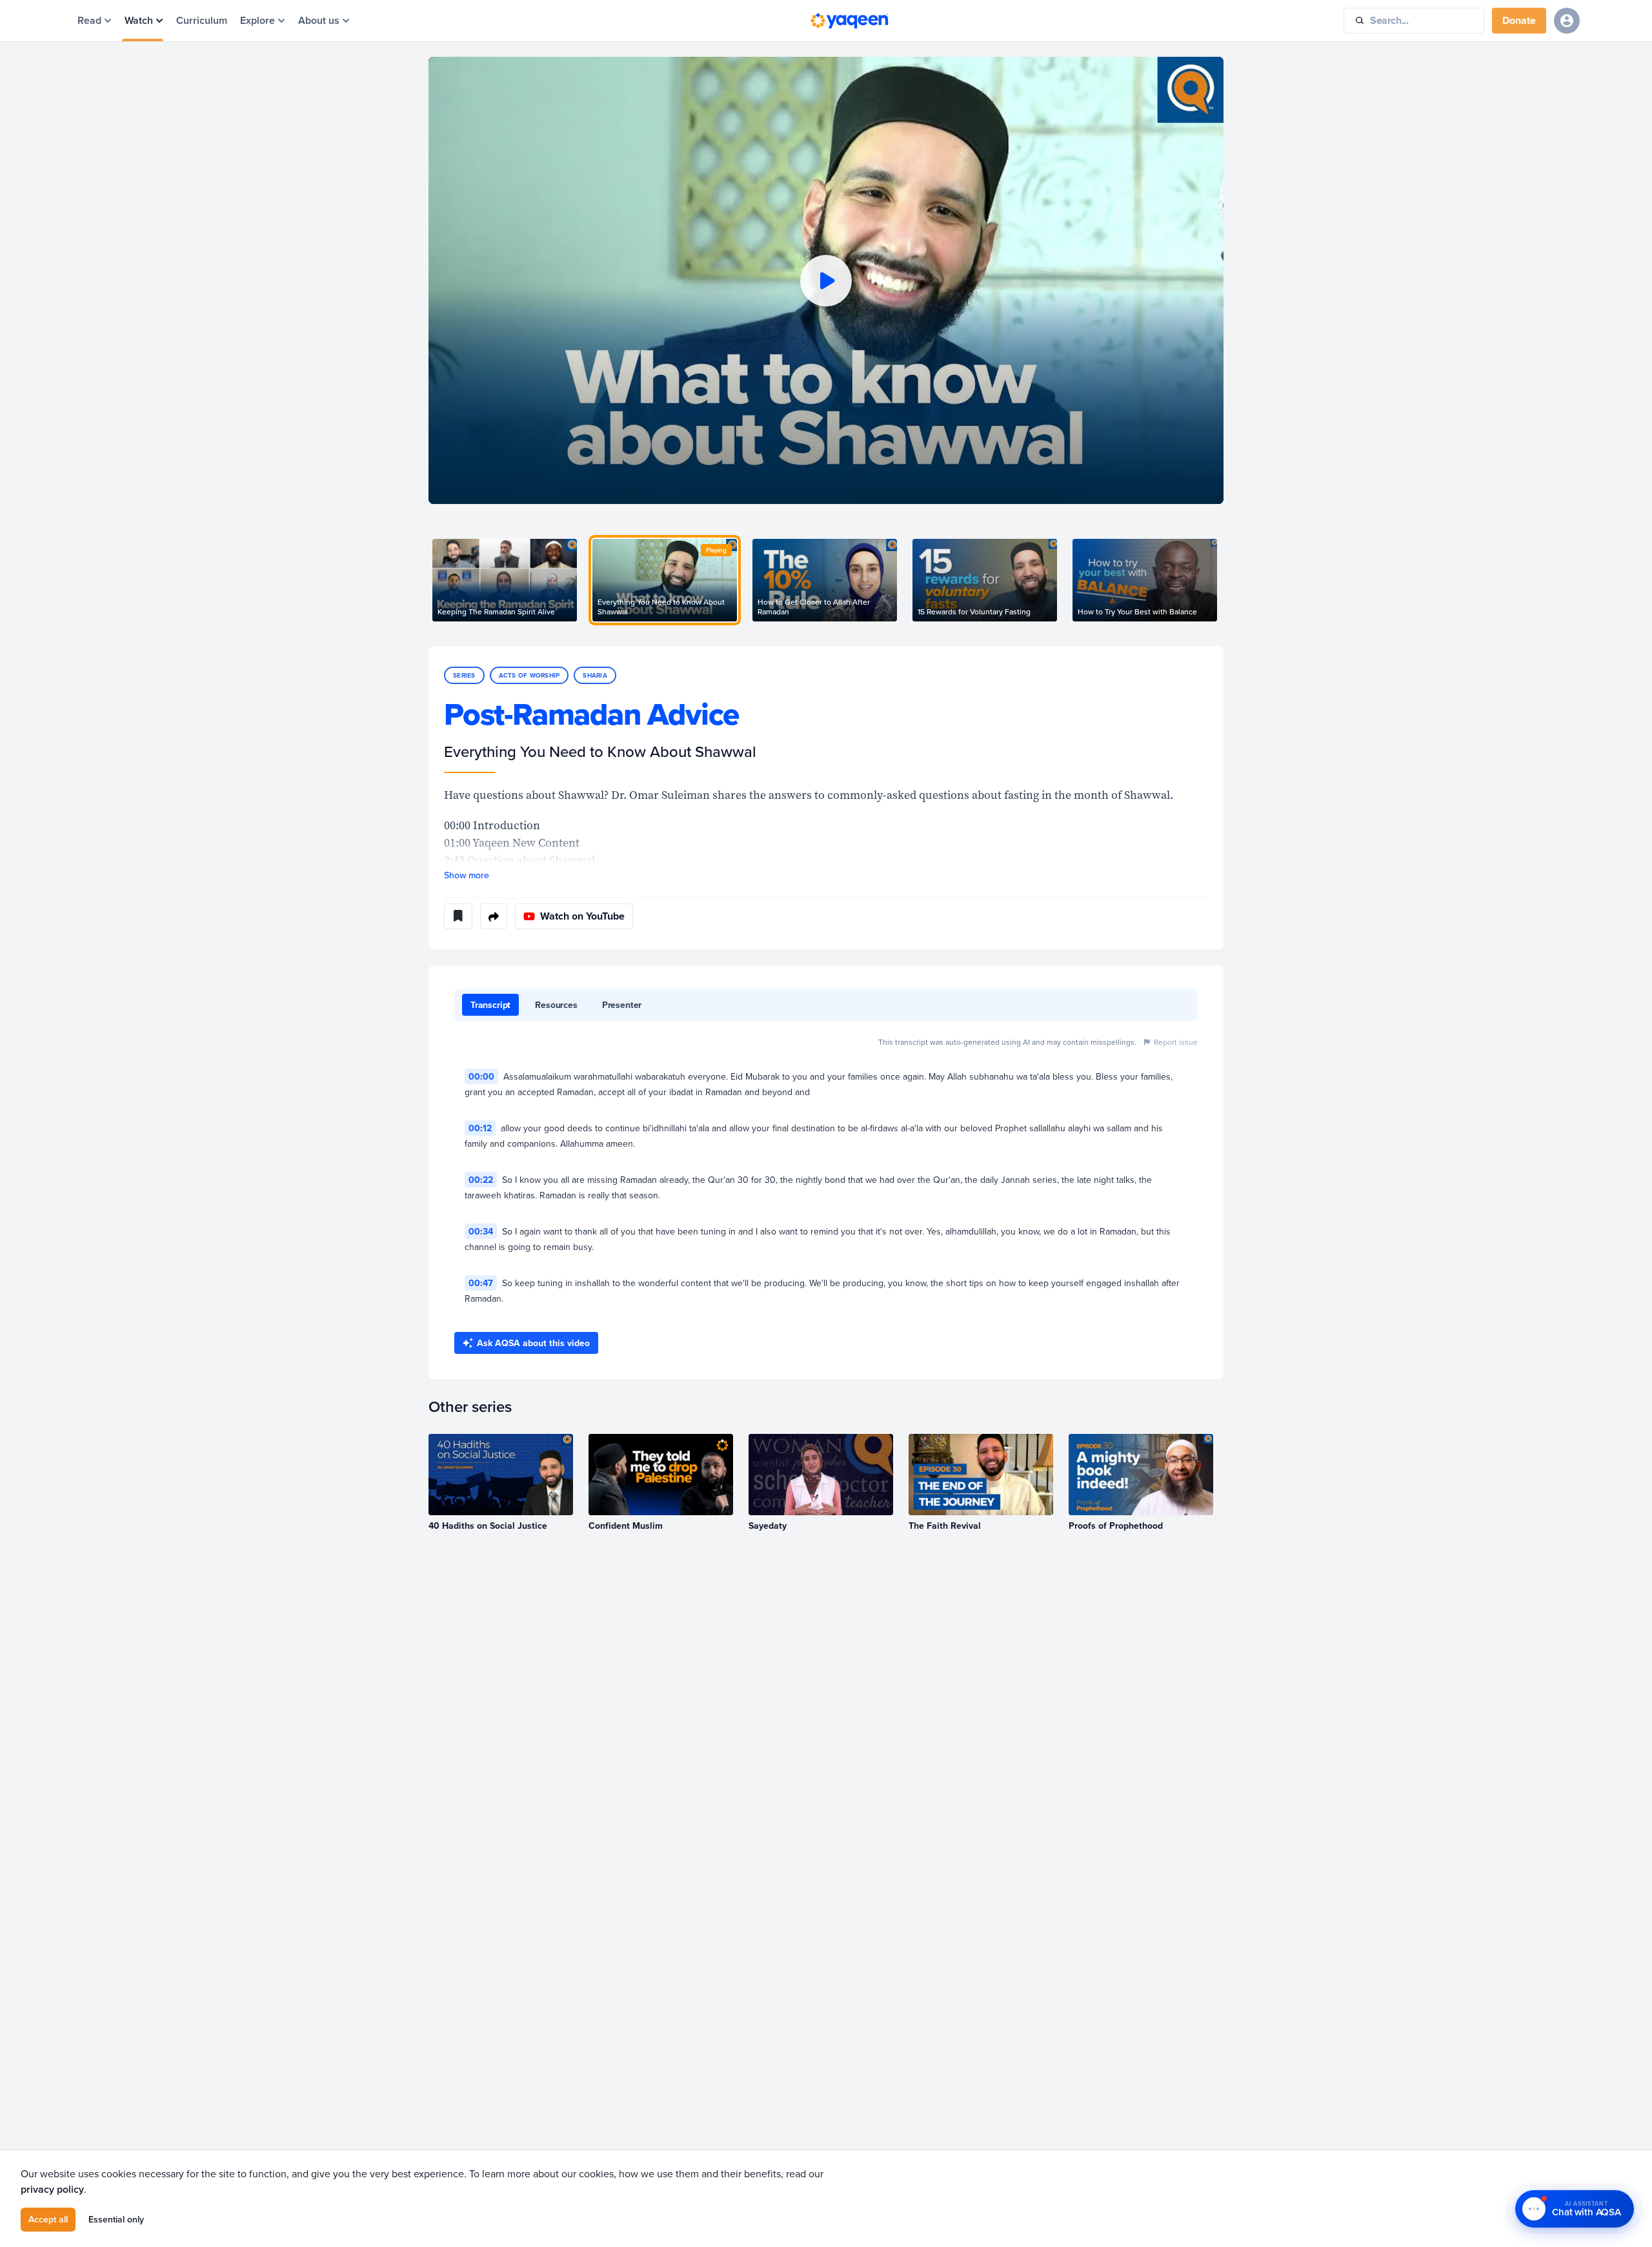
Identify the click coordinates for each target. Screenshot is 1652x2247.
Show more (467, 875)
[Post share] (494, 916)
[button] (826, 280)
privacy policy (52, 2189)
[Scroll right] (1224, 580)
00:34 (481, 1231)
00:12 (480, 1128)
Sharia (595, 675)
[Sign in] (1567, 21)
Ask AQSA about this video (533, 1343)
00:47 (481, 1283)
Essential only (116, 2219)
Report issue (1176, 1042)
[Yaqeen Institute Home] (849, 21)
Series (464, 675)
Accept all (48, 2219)
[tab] (490, 1005)
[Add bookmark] (458, 916)
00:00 (481, 1076)
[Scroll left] (428, 580)
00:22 (481, 1180)
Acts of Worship (529, 675)
